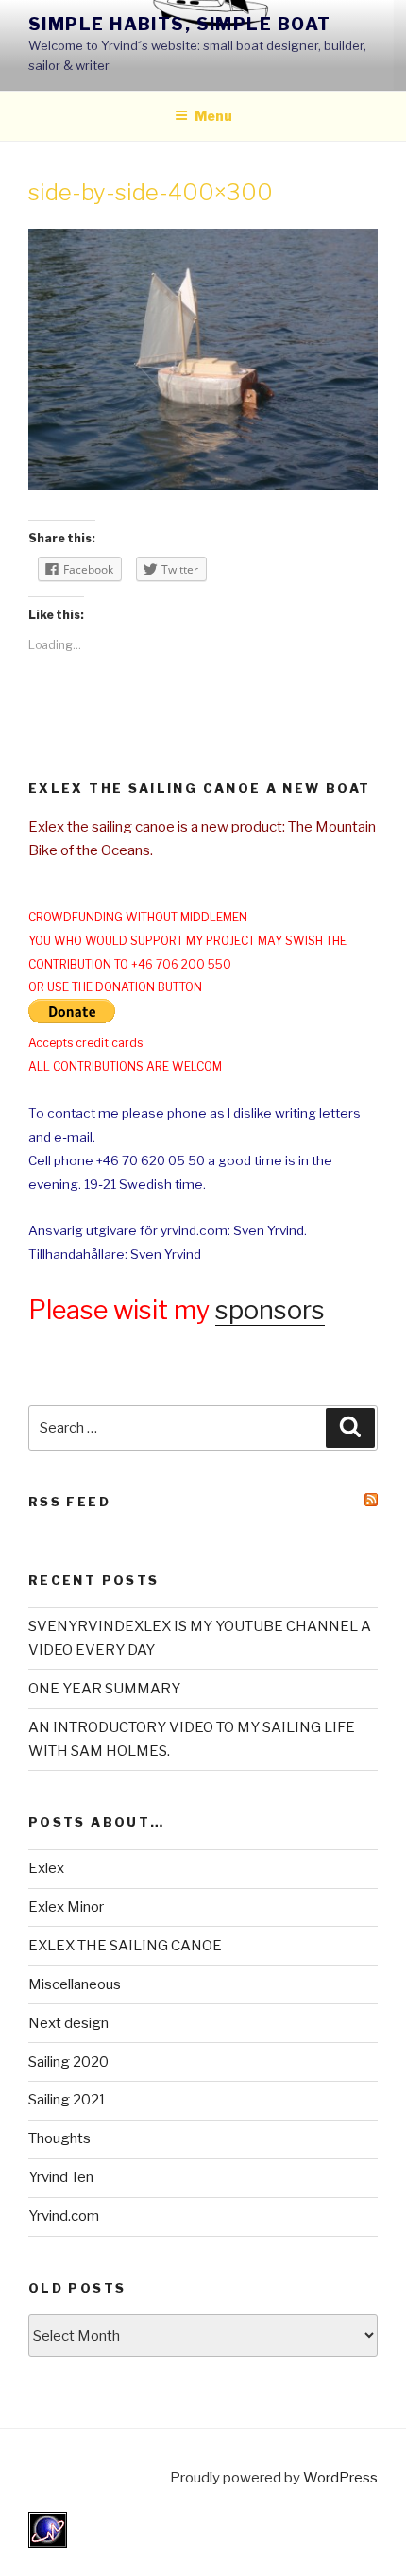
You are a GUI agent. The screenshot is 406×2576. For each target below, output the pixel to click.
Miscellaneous (75, 1984)
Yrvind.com (64, 2216)
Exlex (46, 1868)
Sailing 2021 (68, 2100)
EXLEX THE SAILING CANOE (125, 1946)
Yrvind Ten (61, 2177)
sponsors (270, 1310)
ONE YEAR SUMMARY (104, 1689)
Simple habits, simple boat (179, 24)
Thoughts (59, 2138)
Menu (213, 116)
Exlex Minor (66, 1907)
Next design (68, 2023)
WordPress (340, 2478)
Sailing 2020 (68, 2062)
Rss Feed (69, 1502)
